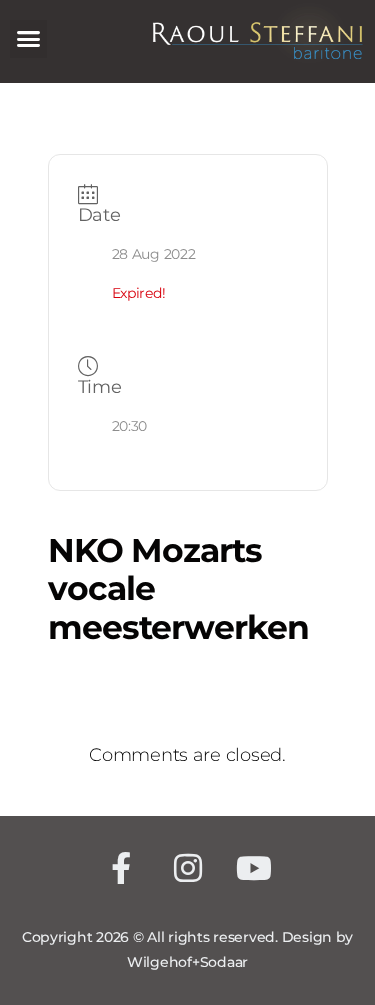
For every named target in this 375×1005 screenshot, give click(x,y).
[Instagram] (187, 868)
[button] (28, 39)
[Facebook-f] (121, 868)
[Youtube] (254, 868)
